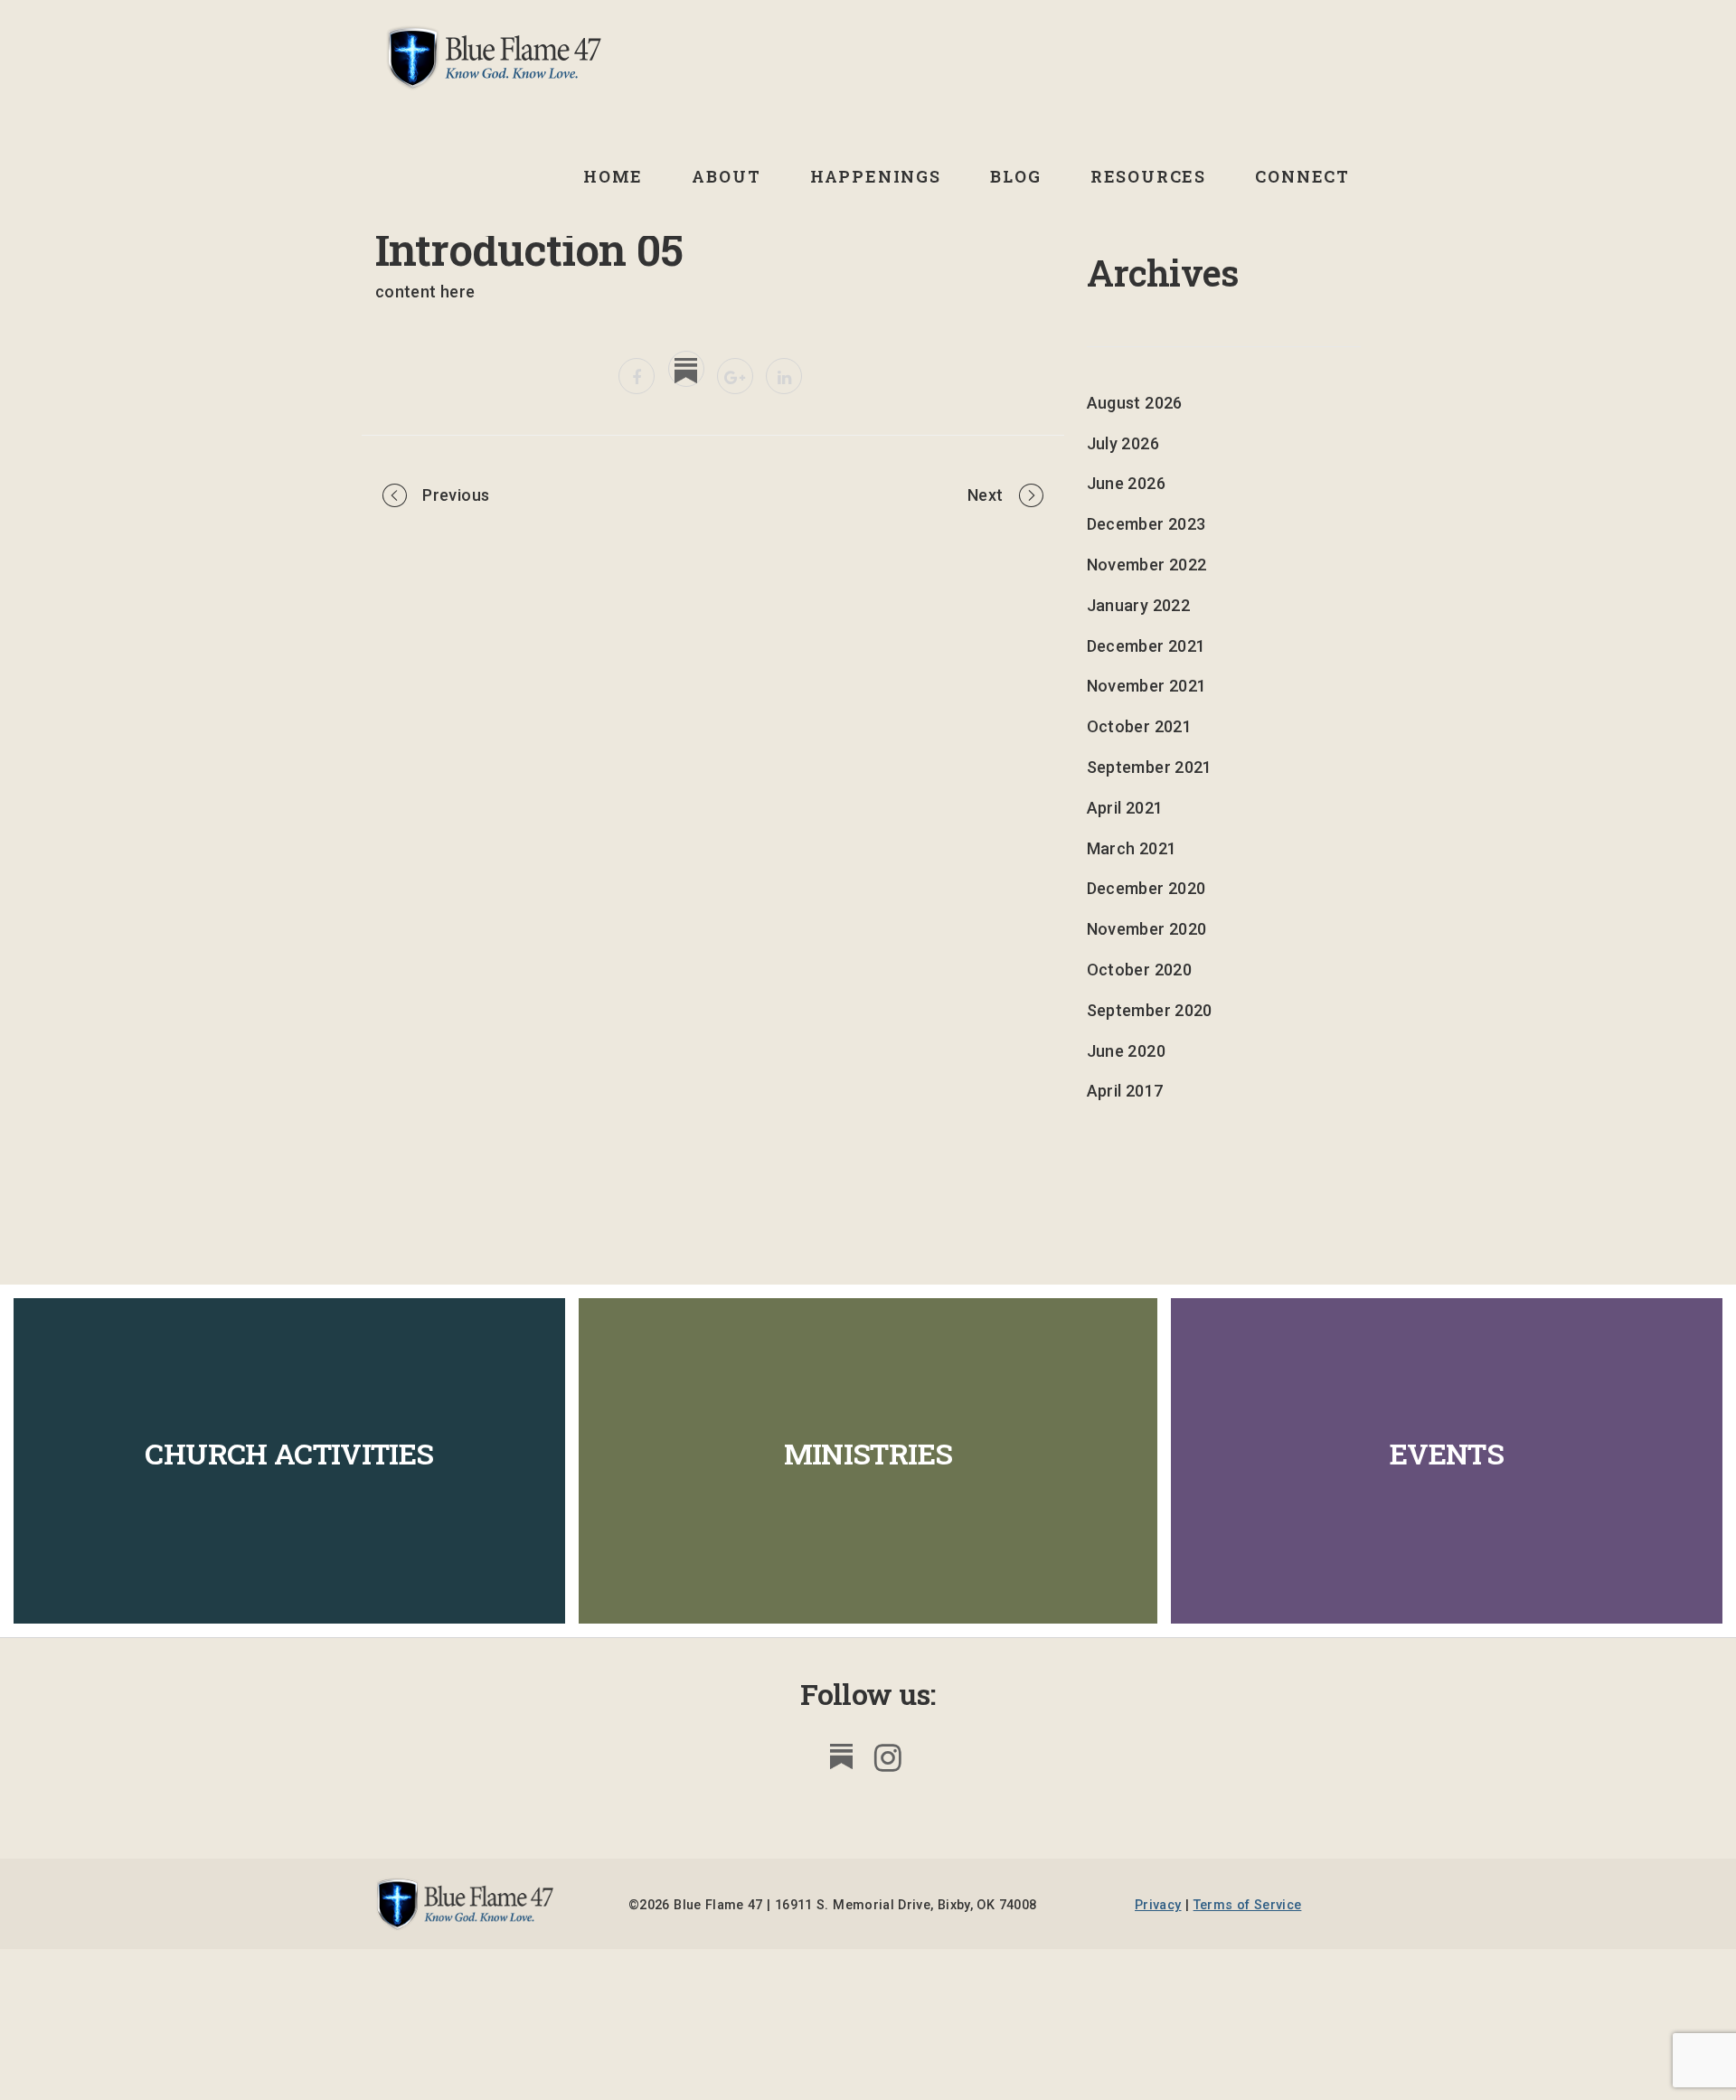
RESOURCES (1148, 176)
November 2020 (1147, 929)
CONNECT (1302, 176)
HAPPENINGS (876, 176)
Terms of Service (1248, 1905)
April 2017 (1125, 1091)
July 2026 (1123, 443)
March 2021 (1132, 848)
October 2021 (1139, 726)
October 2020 (1139, 970)
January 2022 (1138, 605)
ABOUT (726, 176)
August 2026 (1135, 403)
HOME (613, 176)
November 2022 (1147, 565)
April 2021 (1125, 808)
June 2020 (1126, 1051)
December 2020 (1146, 888)
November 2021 (1147, 686)
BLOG (1015, 176)
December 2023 (1146, 524)
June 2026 (1126, 483)
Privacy (1158, 1905)
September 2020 (1150, 1010)
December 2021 (1146, 646)
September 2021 (1150, 767)
